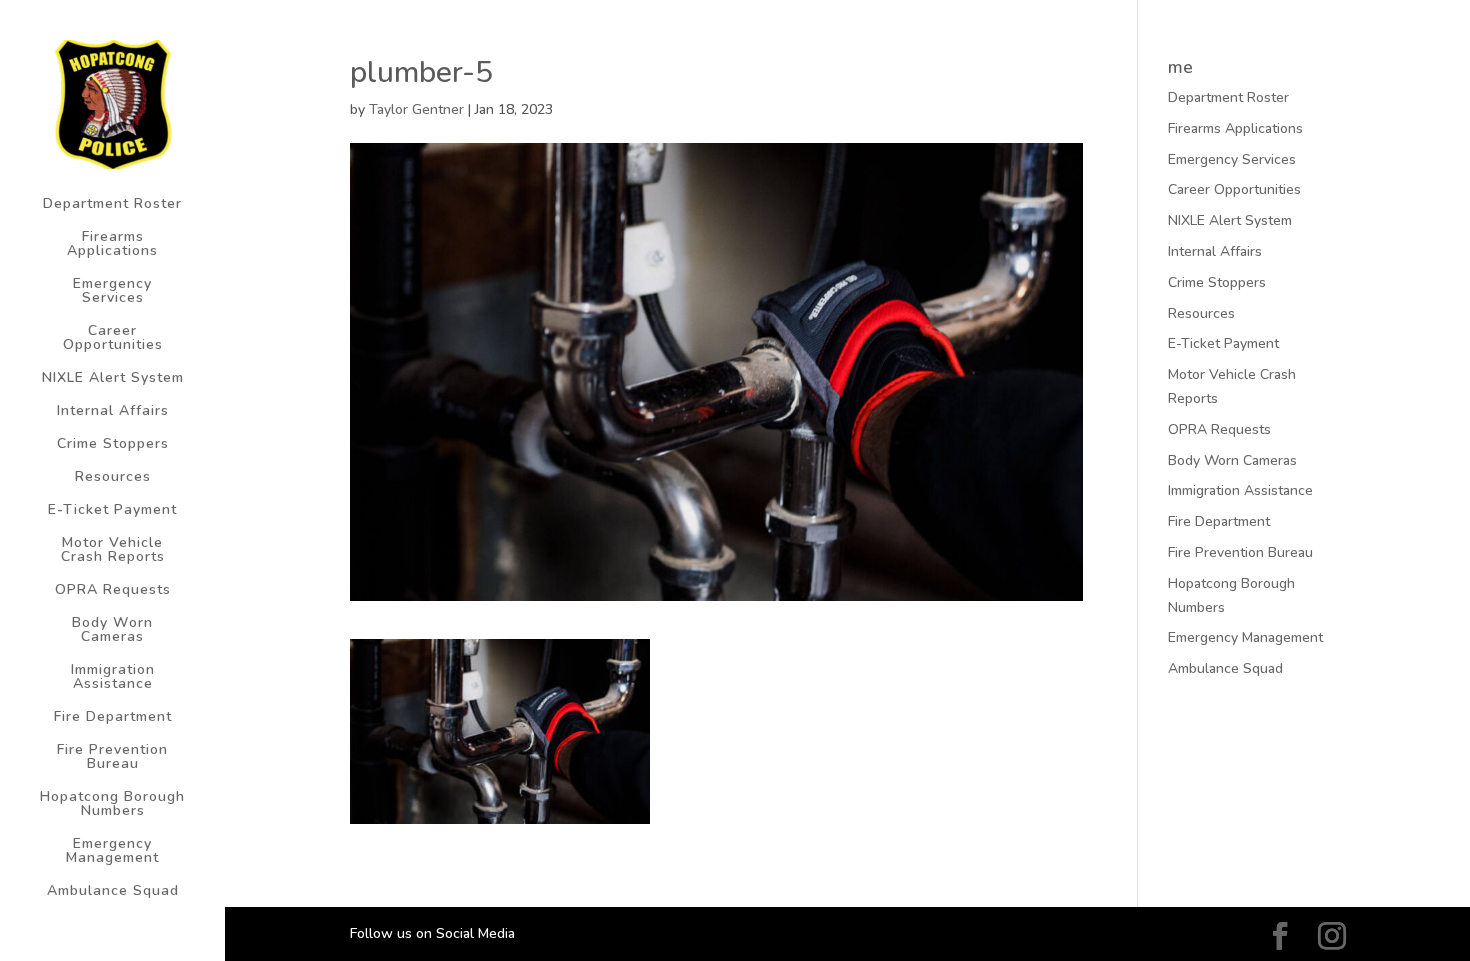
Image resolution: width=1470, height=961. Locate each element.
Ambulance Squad (113, 892)
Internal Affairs (113, 412)
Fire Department (113, 718)
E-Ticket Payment (112, 511)
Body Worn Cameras (112, 631)
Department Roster (112, 205)
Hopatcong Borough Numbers (112, 805)
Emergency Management (112, 852)
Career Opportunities (113, 339)
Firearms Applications (112, 245)
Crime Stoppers (113, 445)
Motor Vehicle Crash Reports (113, 551)
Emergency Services (112, 292)
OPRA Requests (113, 591)
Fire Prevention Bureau (112, 758)
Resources (113, 478)
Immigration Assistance (113, 678)
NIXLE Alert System (113, 379)
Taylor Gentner (416, 109)
